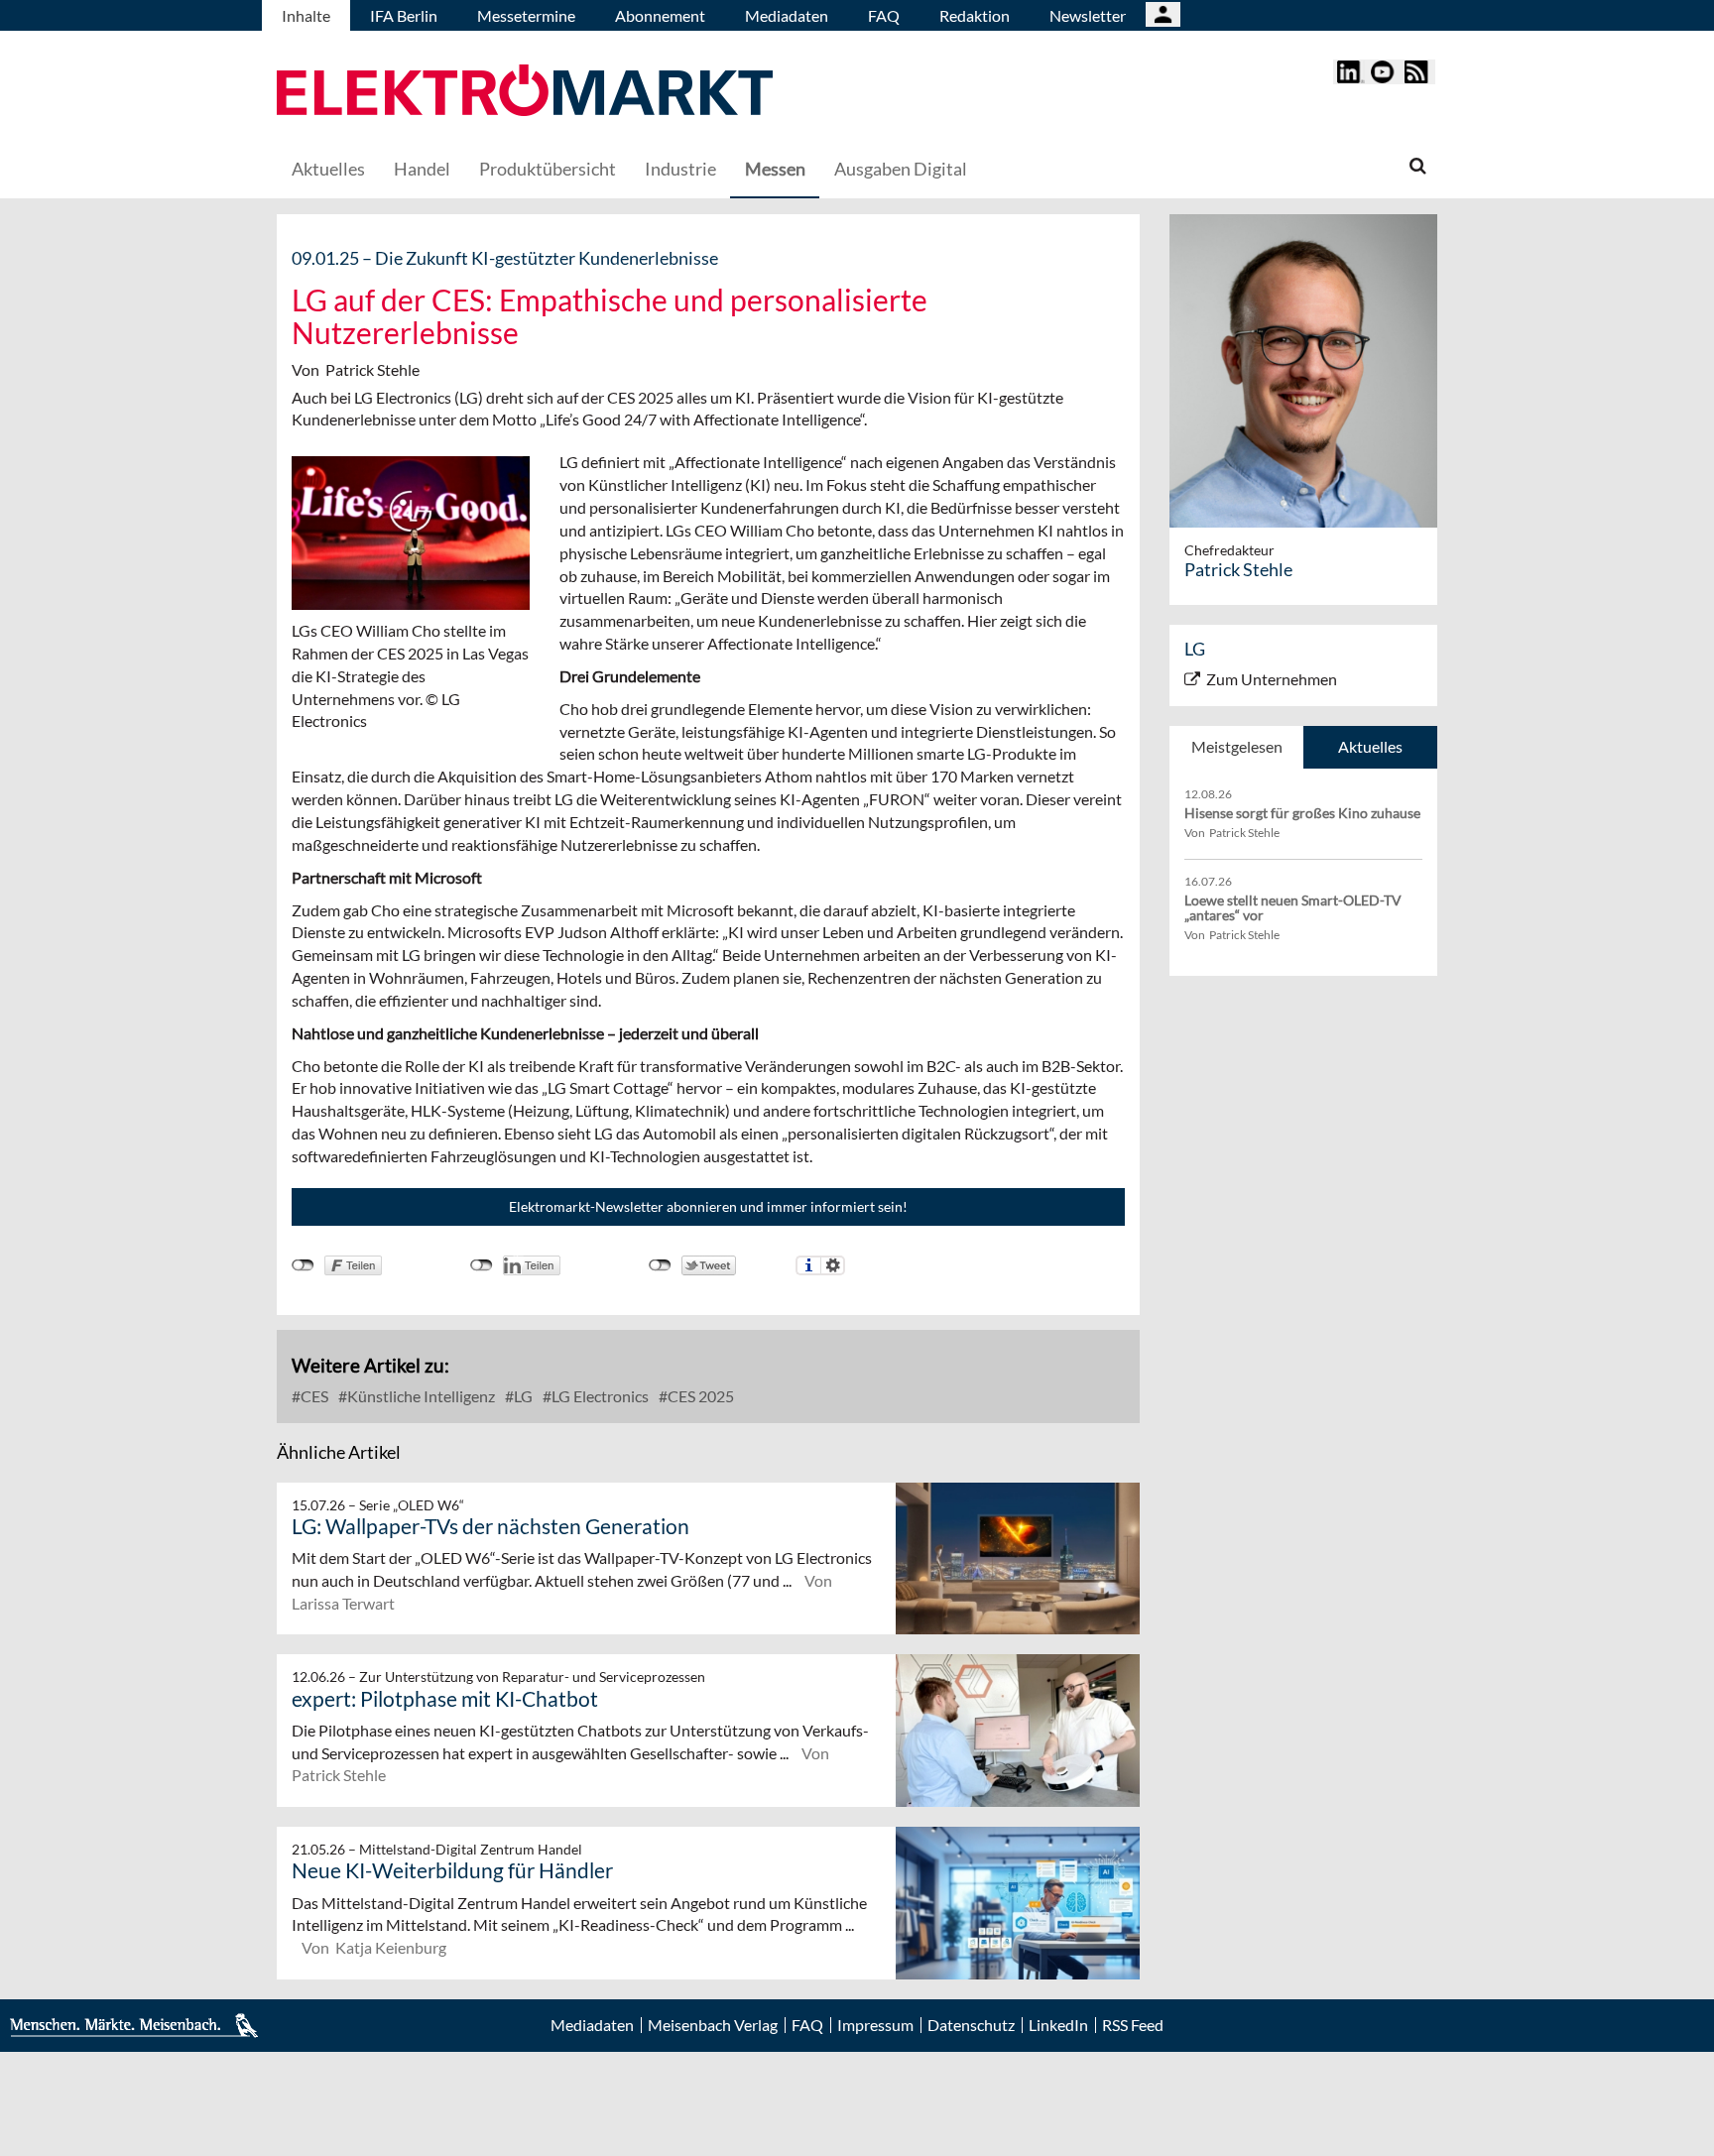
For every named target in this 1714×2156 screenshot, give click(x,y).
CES (313, 1396)
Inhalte (306, 15)
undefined (482, 1265)
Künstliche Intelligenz (420, 1396)
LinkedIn (1058, 2025)
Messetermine (526, 15)
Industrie (680, 169)
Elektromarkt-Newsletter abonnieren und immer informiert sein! (708, 1206)
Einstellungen (833, 1265)
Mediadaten (787, 15)
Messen (775, 169)
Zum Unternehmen (1272, 679)
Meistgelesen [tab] (1237, 746)
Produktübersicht (548, 169)
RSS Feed (1133, 2025)
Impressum (875, 2025)
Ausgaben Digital (901, 169)
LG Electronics (599, 1396)
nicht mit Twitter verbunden (660, 1265)
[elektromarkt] (525, 93)
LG (522, 1396)
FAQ (884, 15)
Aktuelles (328, 169)
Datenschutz (971, 2025)
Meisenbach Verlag (713, 2025)
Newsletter (1088, 15)
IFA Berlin (404, 15)
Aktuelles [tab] (1370, 746)
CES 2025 (699, 1396)
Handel (422, 169)
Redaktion (975, 15)
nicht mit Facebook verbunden (303, 1265)
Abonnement (660, 15)
